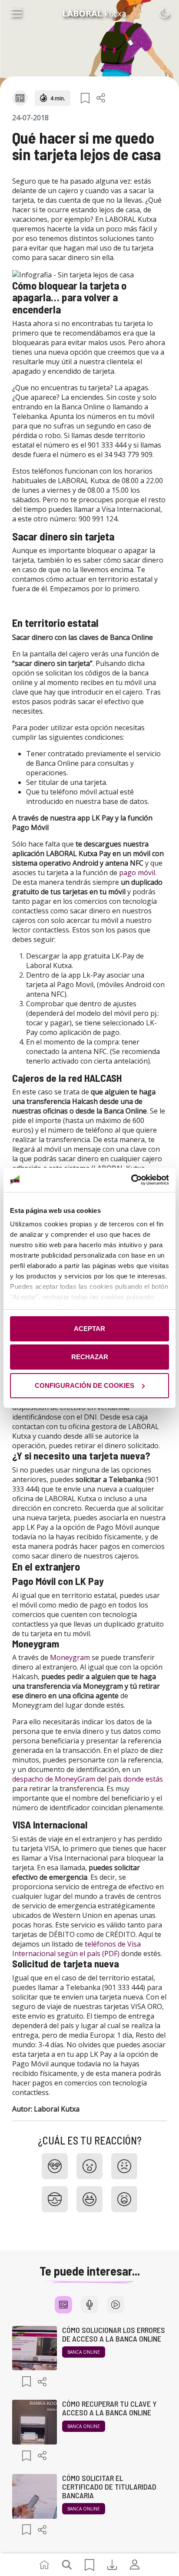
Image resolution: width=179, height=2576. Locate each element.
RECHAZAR (90, 1357)
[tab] (63, 2305)
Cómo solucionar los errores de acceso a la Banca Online (114, 2334)
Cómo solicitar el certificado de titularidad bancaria (109, 2487)
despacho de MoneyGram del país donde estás (88, 1779)
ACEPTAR (89, 1329)
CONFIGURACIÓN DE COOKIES (85, 1385)
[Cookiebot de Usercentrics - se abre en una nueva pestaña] (131, 1180)
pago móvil (137, 873)
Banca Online (84, 2352)
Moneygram (70, 1657)
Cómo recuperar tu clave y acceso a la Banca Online (109, 2408)
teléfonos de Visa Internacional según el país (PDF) (76, 1949)
